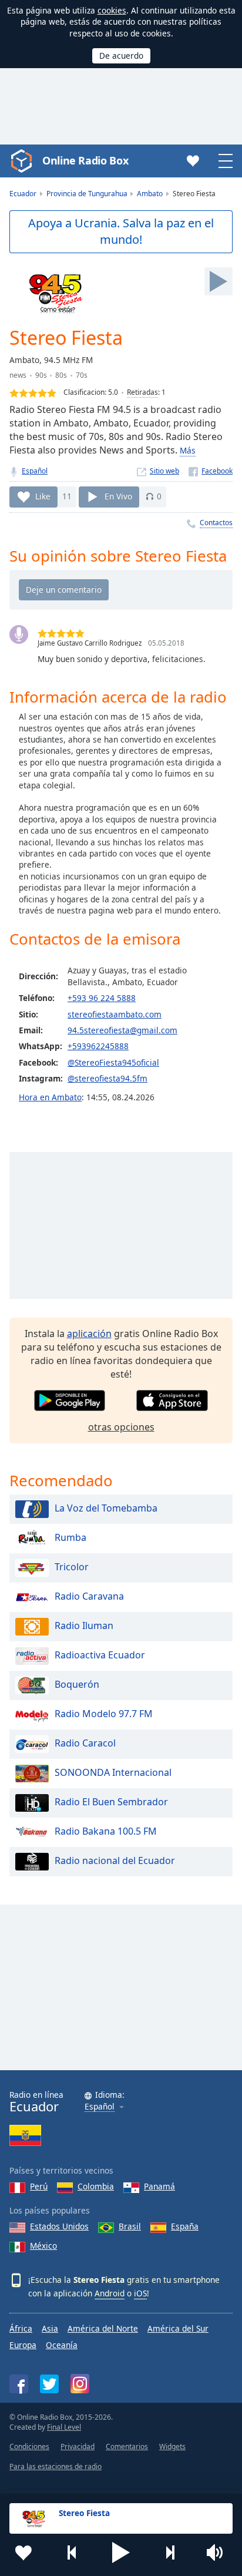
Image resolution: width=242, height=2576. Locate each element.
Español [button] (100, 2107)
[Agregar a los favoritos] (23, 2553)
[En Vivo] (219, 281)
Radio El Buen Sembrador (111, 1802)
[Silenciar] (219, 2553)
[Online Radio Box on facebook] (19, 2384)
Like (43, 496)
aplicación (89, 1334)
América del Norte (103, 2328)
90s (41, 375)
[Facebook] (211, 471)
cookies (112, 10)
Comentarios (127, 2446)
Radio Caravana (89, 1596)
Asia (50, 2328)
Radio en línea (36, 2102)
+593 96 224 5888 (102, 998)
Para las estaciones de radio (56, 2466)
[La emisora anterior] (72, 2553)
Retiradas (142, 392)
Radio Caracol (85, 1743)
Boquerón (77, 1684)
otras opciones (121, 1427)
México (43, 2246)
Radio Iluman (84, 1625)
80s (61, 375)
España (185, 2226)
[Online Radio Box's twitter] (49, 2384)
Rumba (70, 1537)
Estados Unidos (59, 2226)
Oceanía (62, 2345)
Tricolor (72, 1567)
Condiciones (29, 2446)
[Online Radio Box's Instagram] (80, 2384)
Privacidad (78, 2446)
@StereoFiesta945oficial (113, 1062)
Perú (39, 2186)
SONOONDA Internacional (113, 1772)
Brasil (130, 2226)
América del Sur (178, 2328)
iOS (140, 2293)
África (21, 2328)
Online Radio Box (85, 160)
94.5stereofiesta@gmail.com (122, 1030)
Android (110, 2293)
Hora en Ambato (50, 1097)
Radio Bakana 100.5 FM (106, 1831)
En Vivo (118, 496)
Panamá (159, 2186)
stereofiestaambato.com (115, 1014)
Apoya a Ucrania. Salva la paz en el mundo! (121, 231)
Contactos (216, 523)
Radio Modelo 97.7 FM (104, 1714)
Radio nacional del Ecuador (115, 1860)
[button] (121, 2553)
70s (82, 375)
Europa (23, 2345)
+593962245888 (98, 1046)
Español (35, 471)
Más (188, 450)
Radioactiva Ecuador (100, 1655)
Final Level (64, 2427)
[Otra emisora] (170, 2553)
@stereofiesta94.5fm (107, 1078)
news (18, 375)
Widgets (172, 2446)
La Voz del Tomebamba (106, 1508)
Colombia (96, 2186)
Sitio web (164, 471)
